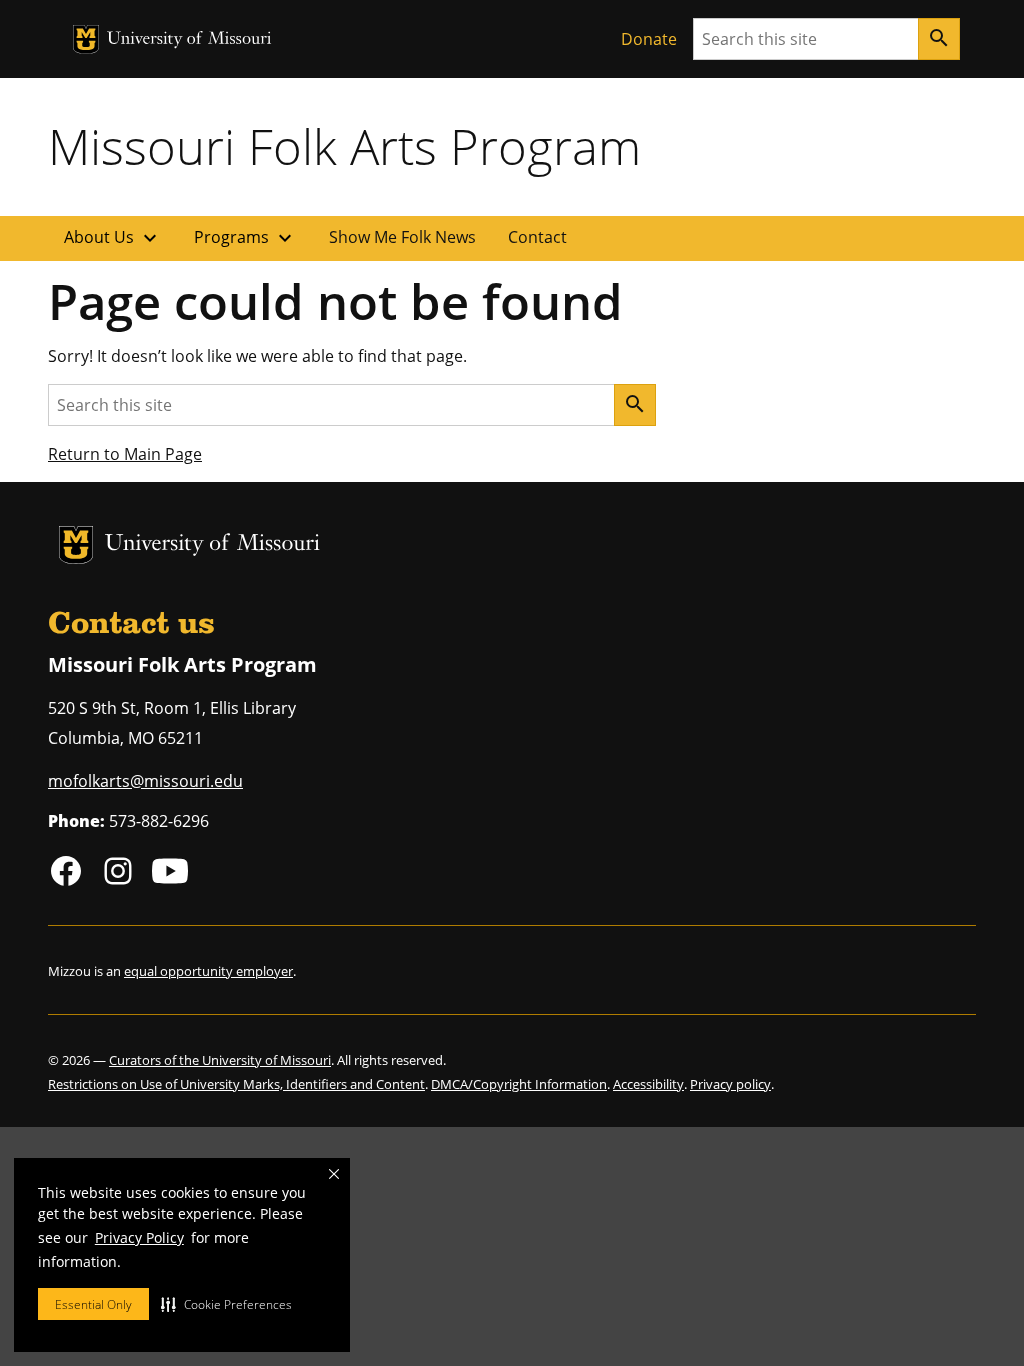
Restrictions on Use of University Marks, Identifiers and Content (236, 1084)
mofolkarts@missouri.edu (145, 781)
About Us (113, 238)
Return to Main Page (125, 454)
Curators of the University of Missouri (220, 1060)
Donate (649, 39)
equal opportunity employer (208, 971)
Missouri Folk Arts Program (344, 146)
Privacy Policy (139, 1237)
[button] (226, 1304)
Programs (245, 238)
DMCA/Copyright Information (519, 1084)
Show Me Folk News (402, 237)
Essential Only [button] (93, 1304)
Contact (537, 237)
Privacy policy (730, 1084)
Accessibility (648, 1084)
